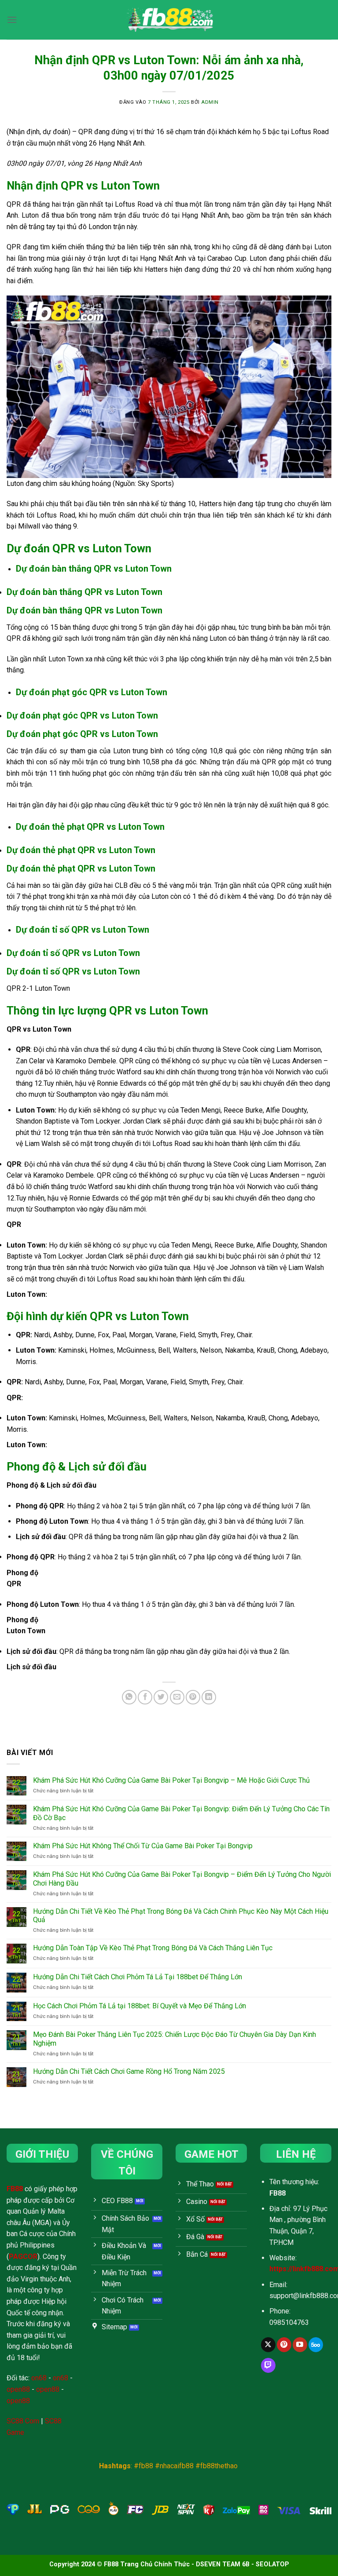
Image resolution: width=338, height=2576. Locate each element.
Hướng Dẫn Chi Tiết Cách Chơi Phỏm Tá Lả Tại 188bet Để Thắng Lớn (138, 1977)
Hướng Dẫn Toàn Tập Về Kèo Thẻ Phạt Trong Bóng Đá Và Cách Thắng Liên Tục (153, 1948)
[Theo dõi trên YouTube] (300, 2345)
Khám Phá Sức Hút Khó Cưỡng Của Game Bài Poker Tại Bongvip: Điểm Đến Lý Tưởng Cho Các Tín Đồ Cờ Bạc (181, 1813)
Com (31, 2421)
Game (15, 2432)
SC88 (15, 2421)
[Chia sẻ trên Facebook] (145, 1697)
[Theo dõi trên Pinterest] (284, 2345)
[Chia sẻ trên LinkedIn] (209, 1697)
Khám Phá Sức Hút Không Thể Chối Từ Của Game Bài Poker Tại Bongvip (143, 1846)
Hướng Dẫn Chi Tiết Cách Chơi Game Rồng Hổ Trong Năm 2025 (129, 2071)
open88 (18, 2389)
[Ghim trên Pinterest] (193, 1697)
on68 (39, 2378)
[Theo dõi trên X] (268, 2345)
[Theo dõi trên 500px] (316, 2345)
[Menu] (12, 20)
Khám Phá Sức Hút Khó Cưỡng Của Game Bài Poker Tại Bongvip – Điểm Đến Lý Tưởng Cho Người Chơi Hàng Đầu (182, 1879)
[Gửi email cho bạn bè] (177, 1697)
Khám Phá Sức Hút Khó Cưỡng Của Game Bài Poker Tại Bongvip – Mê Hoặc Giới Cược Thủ (171, 1780)
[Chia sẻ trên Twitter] (161, 1697)
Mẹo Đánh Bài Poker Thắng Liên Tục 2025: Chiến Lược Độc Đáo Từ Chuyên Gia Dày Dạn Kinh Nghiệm (175, 2039)
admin (210, 102)
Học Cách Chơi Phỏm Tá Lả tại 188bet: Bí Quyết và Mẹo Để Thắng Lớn (140, 2006)
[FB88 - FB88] (169, 20)
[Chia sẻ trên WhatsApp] (129, 1697)
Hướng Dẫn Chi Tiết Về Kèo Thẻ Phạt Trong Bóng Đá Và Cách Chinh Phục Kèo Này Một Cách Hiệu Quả (181, 1916)
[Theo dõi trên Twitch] (268, 2365)
